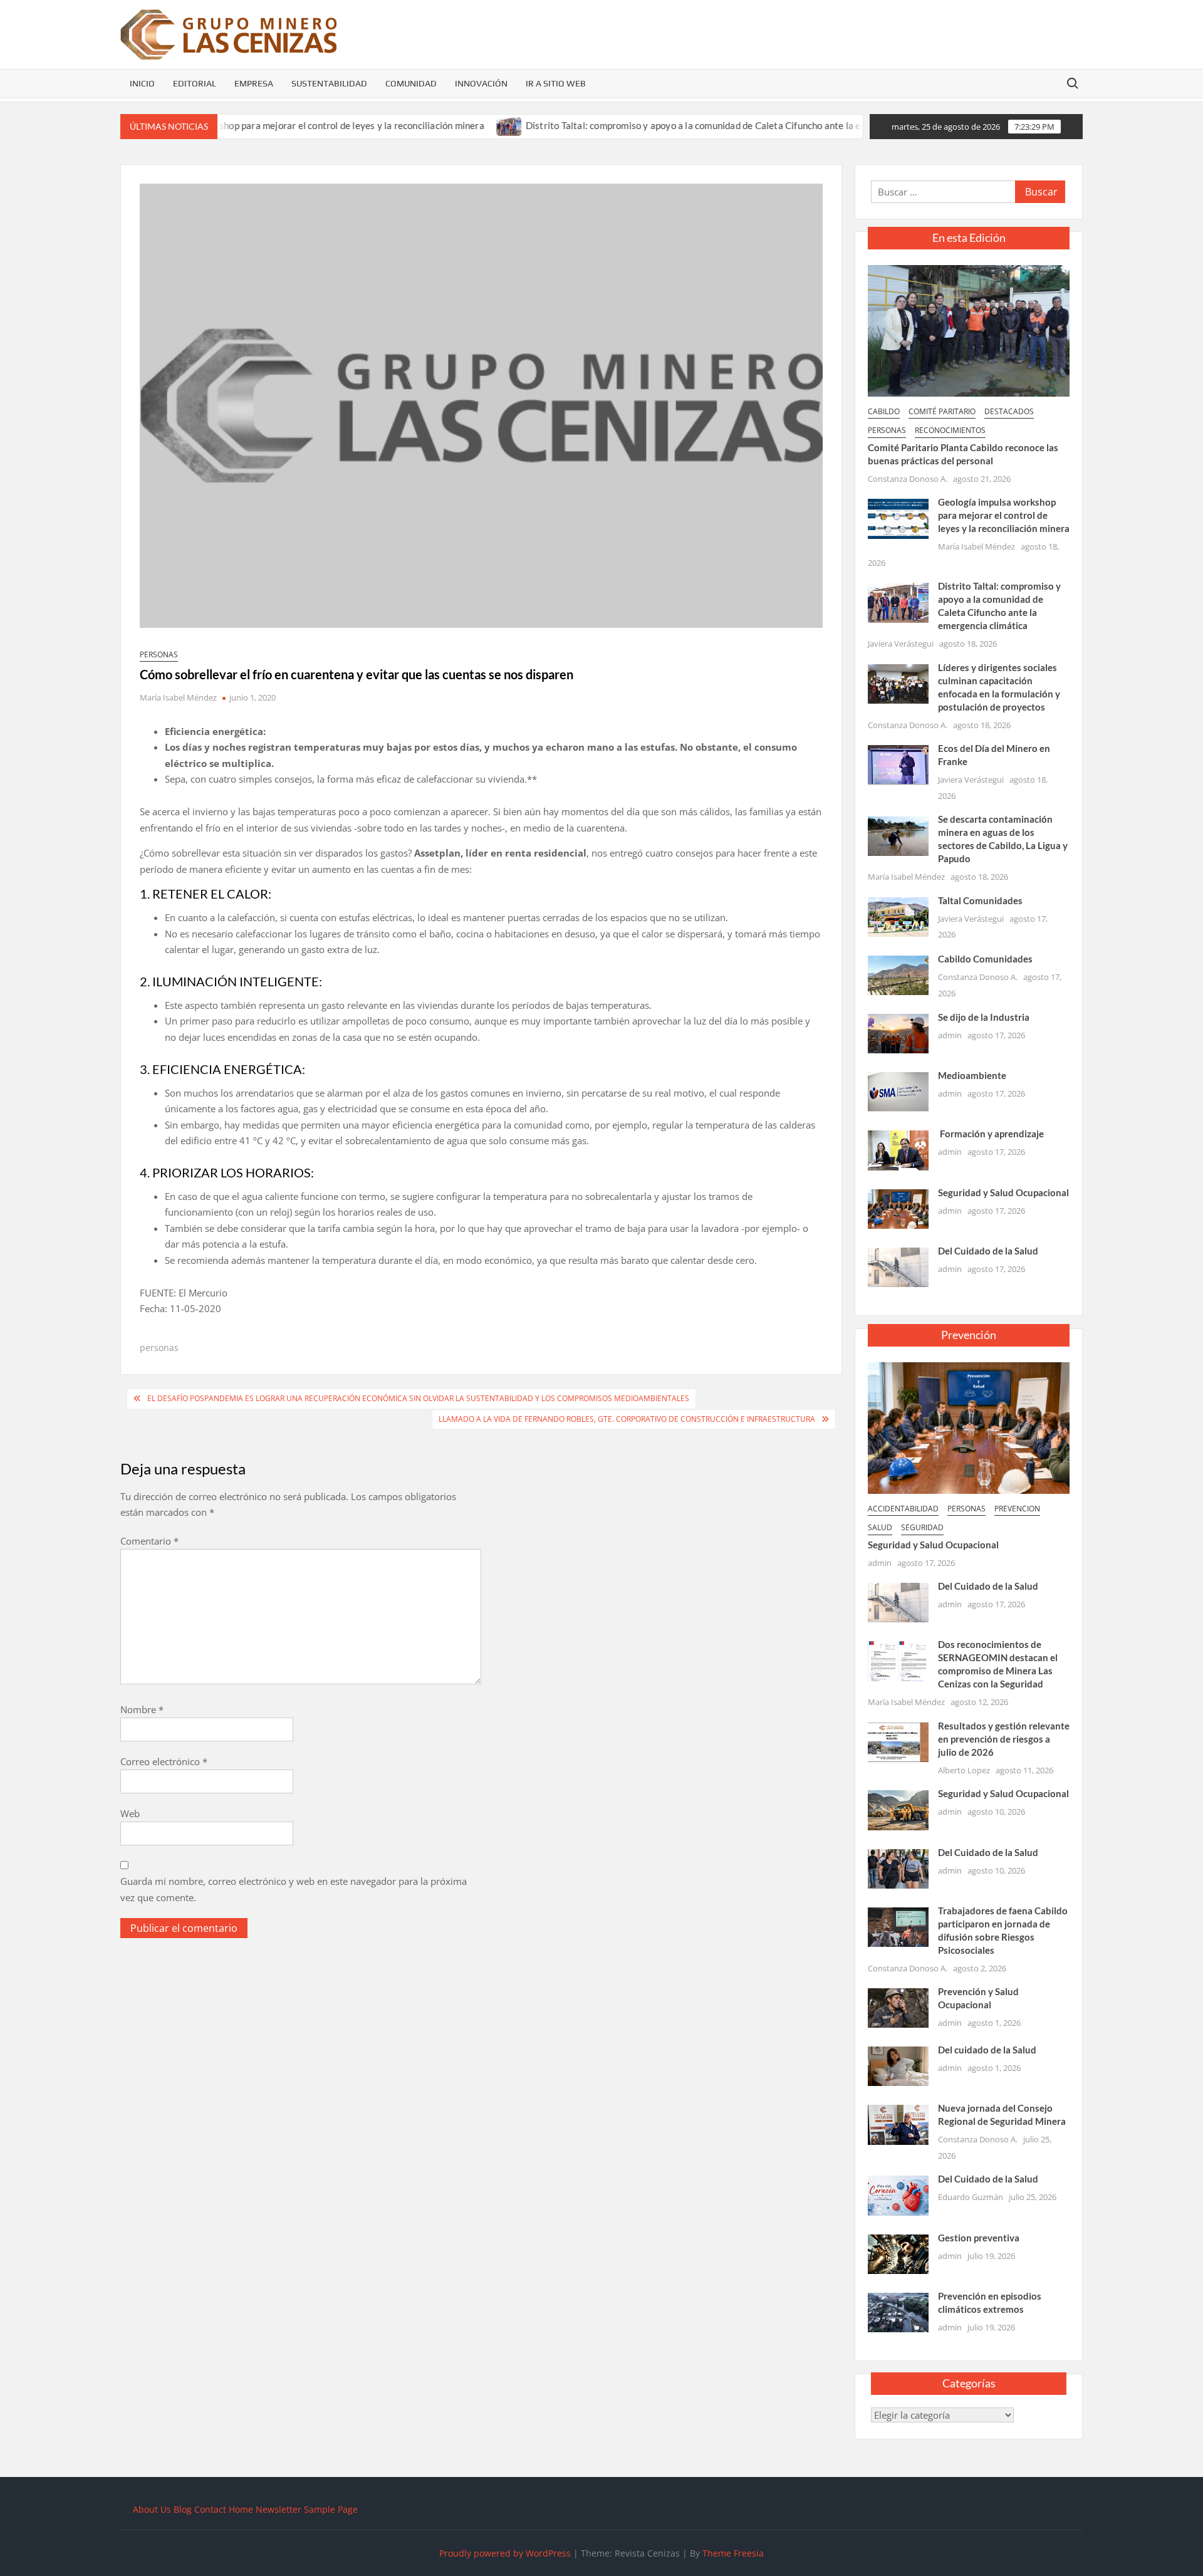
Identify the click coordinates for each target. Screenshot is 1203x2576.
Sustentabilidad (329, 83)
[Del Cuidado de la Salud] (898, 1266)
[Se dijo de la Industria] (898, 1033)
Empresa (254, 83)
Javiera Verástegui (901, 644)
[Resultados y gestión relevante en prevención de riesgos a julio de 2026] (898, 1741)
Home (241, 2509)
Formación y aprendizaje (991, 1134)
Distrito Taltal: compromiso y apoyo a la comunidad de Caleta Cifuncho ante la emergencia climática (666, 125)
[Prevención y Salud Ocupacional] (898, 2007)
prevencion (1017, 1509)
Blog (183, 2509)
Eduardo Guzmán (971, 2197)
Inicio (142, 83)
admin (950, 1035)
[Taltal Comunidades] (898, 915)
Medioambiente (972, 1075)
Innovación (481, 83)
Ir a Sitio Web (556, 83)
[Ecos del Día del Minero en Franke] (898, 764)
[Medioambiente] (898, 1091)
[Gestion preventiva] (898, 2253)
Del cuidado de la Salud (987, 2050)
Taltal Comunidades (980, 900)
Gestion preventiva (979, 2238)
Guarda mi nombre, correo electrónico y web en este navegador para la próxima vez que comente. (294, 1889)
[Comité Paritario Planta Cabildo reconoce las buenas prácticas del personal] (969, 330)
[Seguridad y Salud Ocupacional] (898, 1207)
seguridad (922, 1527)
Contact (210, 2509)
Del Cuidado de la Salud (988, 1251)
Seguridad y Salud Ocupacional (1003, 1192)
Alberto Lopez (964, 1770)
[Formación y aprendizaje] (898, 1149)
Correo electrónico (164, 1761)
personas (159, 654)
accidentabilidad (903, 1509)
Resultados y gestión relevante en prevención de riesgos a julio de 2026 (1004, 1739)
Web (130, 1813)
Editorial (195, 83)
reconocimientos (950, 430)
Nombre (142, 1709)
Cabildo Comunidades (985, 959)
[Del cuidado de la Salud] (898, 2065)
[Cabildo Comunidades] (898, 974)
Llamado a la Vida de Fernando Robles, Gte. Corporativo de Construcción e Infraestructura (627, 1419)
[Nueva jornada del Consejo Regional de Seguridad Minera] (898, 2124)
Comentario (149, 1541)
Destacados (1009, 411)
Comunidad (411, 83)
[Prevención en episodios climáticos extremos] (898, 2311)
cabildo (884, 411)
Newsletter (279, 2509)
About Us (152, 2509)
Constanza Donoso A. (908, 479)
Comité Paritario (942, 411)
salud (880, 1527)
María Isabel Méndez (178, 697)
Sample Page (331, 2509)
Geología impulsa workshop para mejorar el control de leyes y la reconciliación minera (1004, 515)
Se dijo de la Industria (984, 1017)
